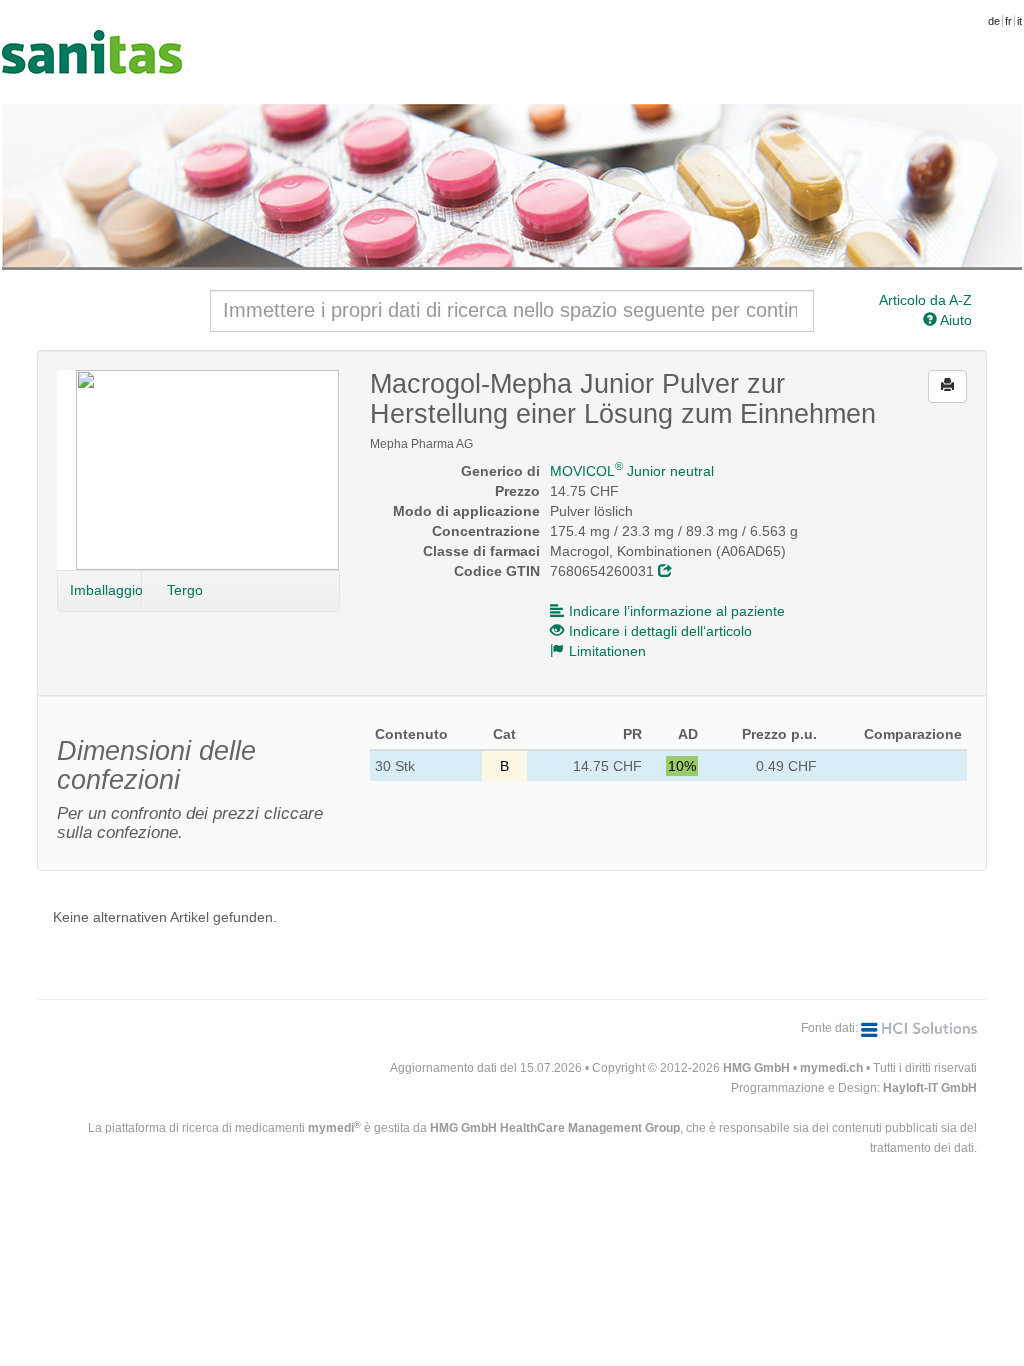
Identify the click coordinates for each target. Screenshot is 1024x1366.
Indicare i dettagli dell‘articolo (660, 631)
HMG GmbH (756, 1068)
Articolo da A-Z (925, 300)
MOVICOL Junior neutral (632, 471)
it (1019, 21)
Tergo (185, 590)
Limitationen (607, 651)
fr (1008, 21)
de (994, 21)
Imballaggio (106, 590)
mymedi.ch (831, 1068)
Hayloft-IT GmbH (930, 1088)
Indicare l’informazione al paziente (677, 611)
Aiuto (954, 320)
